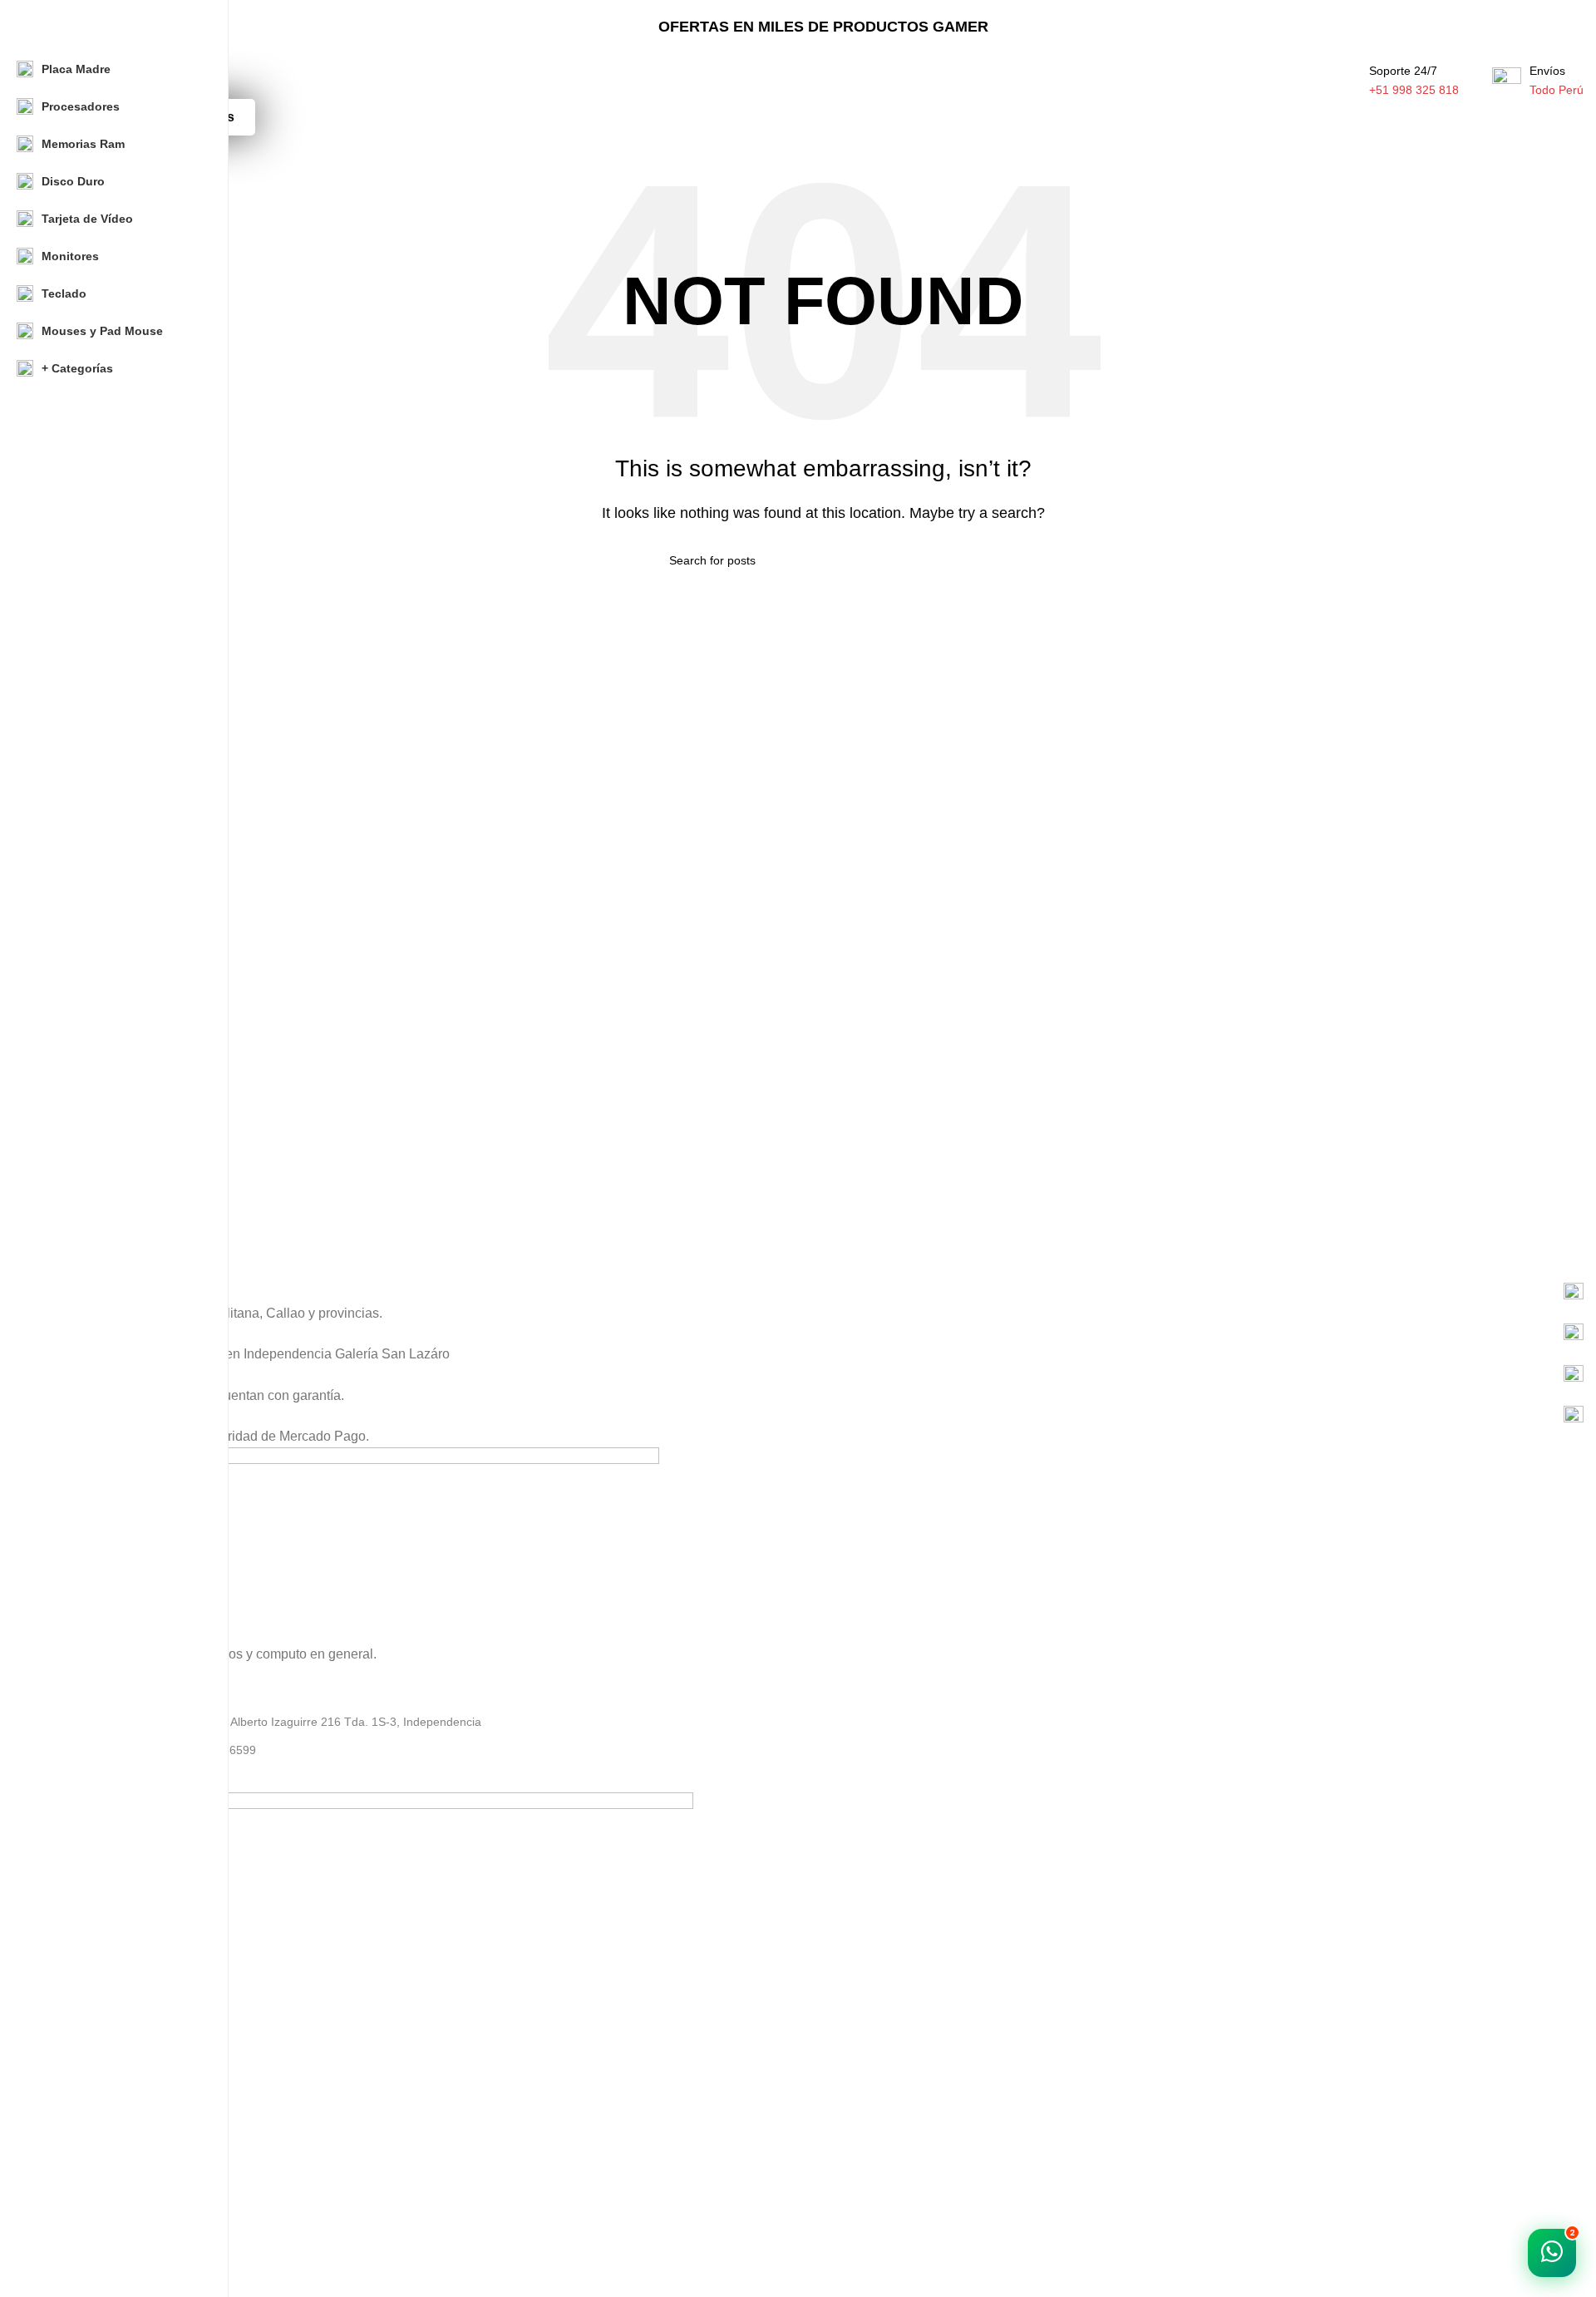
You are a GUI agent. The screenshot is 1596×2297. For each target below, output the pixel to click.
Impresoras (92, 2271)
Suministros (93, 2186)
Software (86, 2157)
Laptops (84, 2101)
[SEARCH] (1304, 71)
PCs (73, 2129)
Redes (79, 2215)
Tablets (81, 2243)
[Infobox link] (823, 1293)
